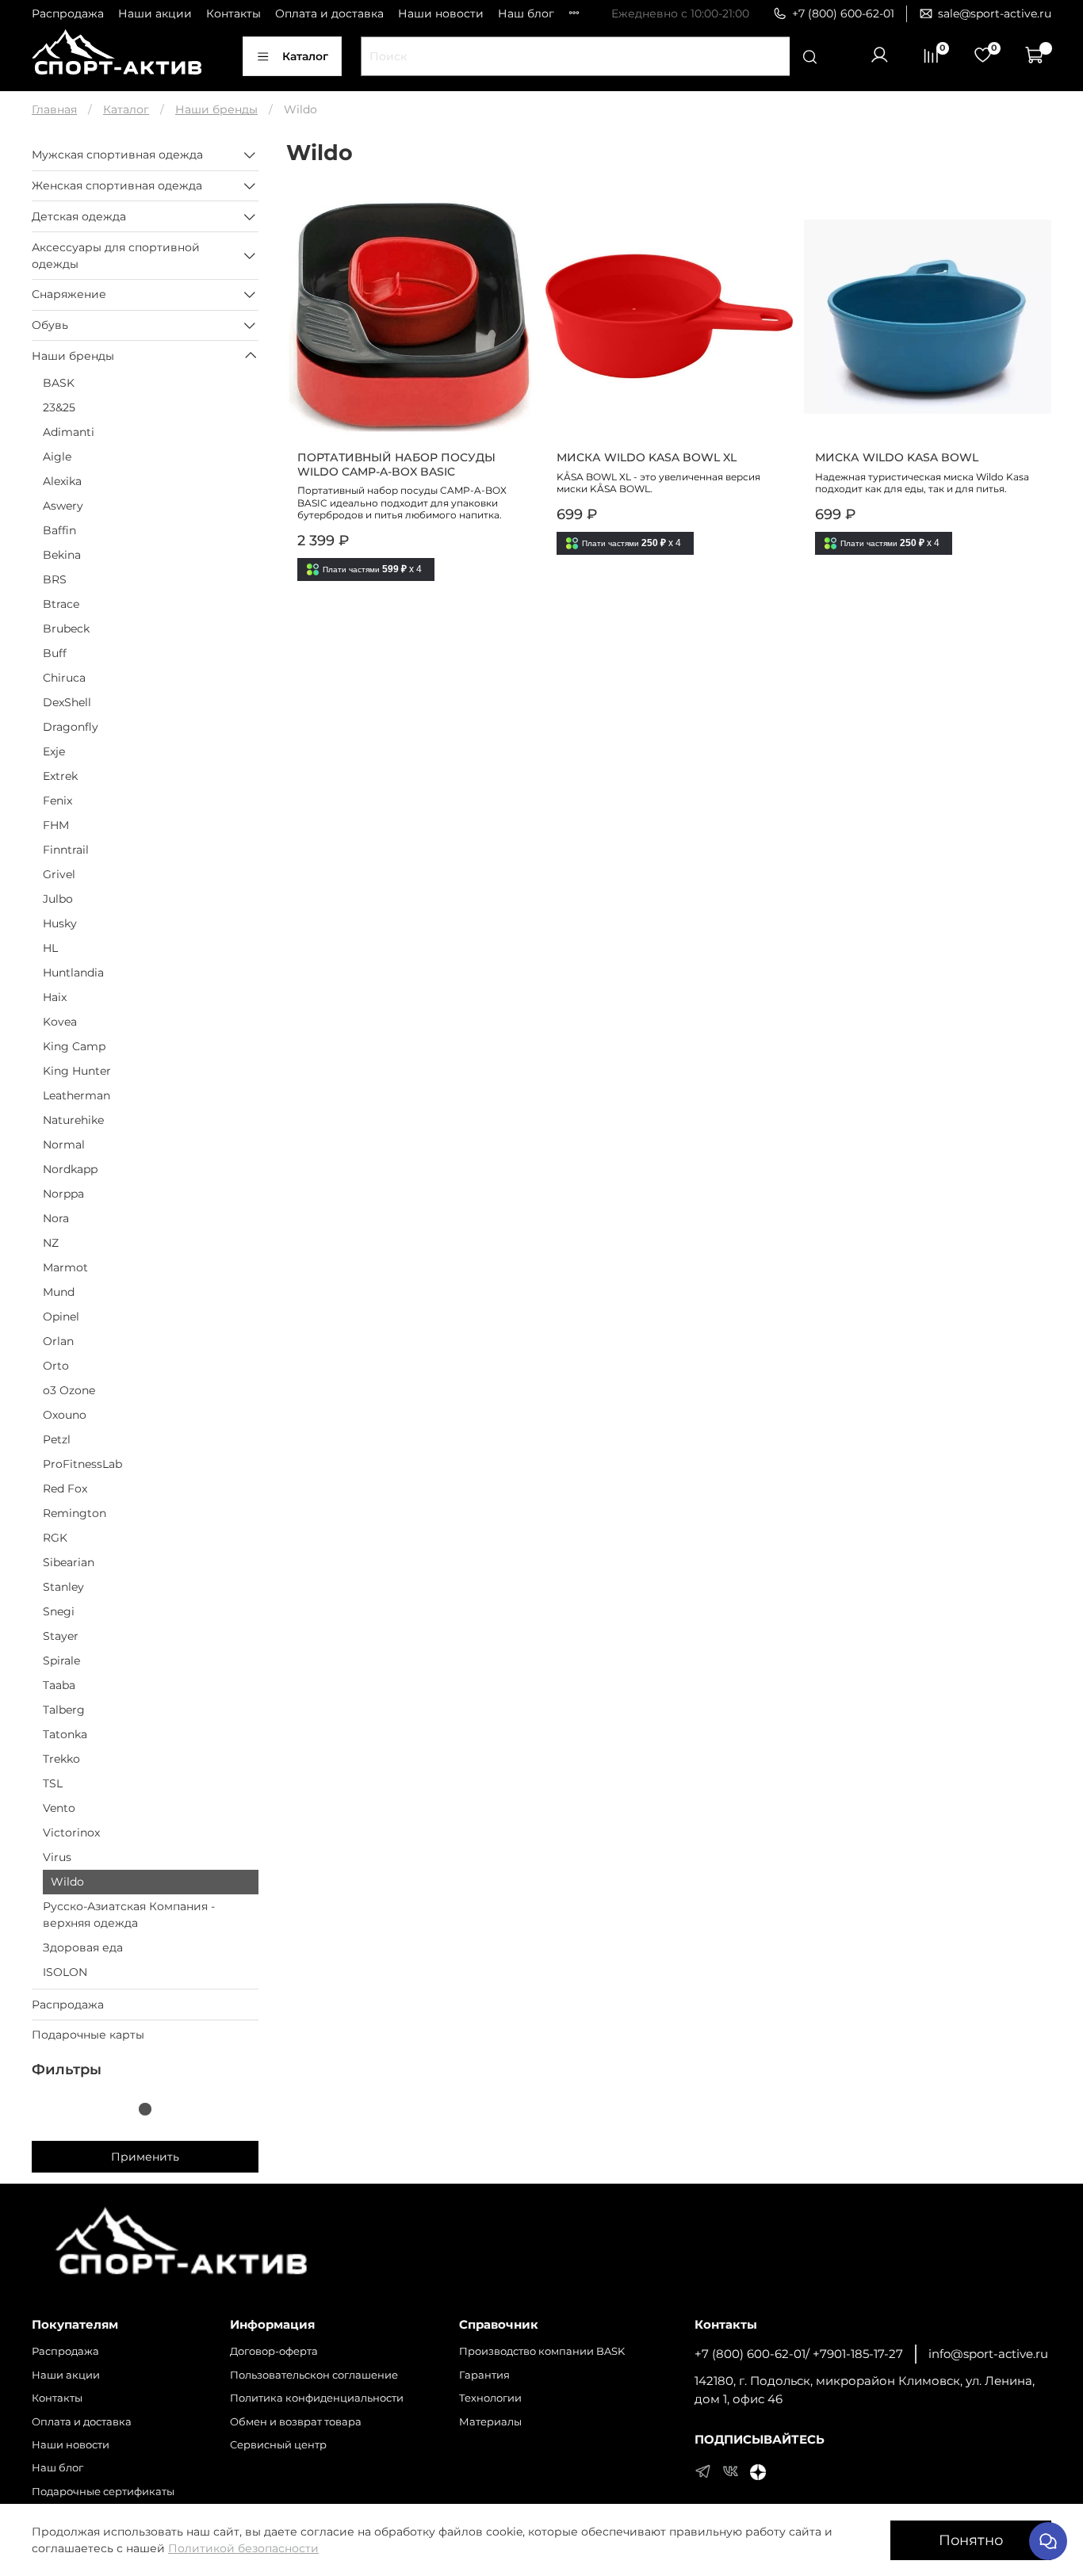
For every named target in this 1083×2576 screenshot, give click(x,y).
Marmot (65, 1267)
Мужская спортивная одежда (117, 155)
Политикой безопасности (243, 2548)
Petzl (57, 1439)
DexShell (67, 702)
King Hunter (77, 1071)
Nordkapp (70, 1169)
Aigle (57, 457)
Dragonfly (71, 727)
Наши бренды (216, 109)
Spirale (61, 1661)
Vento (59, 1808)
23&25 (59, 407)
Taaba (59, 1685)
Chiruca (64, 678)
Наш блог (526, 13)
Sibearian (69, 1562)
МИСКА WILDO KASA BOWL (897, 457)
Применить (145, 2157)
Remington (75, 1513)
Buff (55, 653)
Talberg (64, 1710)
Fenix (57, 801)
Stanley (63, 1587)
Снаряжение (69, 294)
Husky (60, 923)
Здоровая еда (83, 1947)
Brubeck (66, 629)
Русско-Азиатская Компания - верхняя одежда (129, 1915)
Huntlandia (73, 973)
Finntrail (66, 850)
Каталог (305, 56)
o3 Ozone (69, 1390)
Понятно (971, 2540)
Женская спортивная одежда (117, 185)
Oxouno (65, 1415)
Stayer (61, 1636)
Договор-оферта (274, 2351)
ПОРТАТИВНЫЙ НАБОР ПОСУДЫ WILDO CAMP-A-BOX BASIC (396, 464)
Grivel (59, 874)
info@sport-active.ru (988, 2354)
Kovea (60, 1022)
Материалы (490, 2422)
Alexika (62, 481)
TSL (53, 1783)
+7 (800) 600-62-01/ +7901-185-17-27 (799, 2354)
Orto (56, 1366)
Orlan (58, 1341)
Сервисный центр (278, 2445)
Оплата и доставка (329, 13)
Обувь (50, 325)
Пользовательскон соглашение (314, 2375)
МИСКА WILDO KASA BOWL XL (647, 457)
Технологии (490, 2398)
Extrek (60, 776)
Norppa (63, 1194)
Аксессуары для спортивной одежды (116, 256)
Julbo (58, 899)
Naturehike (73, 1120)
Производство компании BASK (542, 2351)
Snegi (59, 1611)
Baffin (59, 530)
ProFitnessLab (82, 1464)
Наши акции (155, 13)
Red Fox (65, 1489)
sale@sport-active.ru (995, 13)
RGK (55, 1538)
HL (50, 948)
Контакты (233, 13)
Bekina (62, 555)
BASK (59, 383)
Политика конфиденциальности (317, 2398)
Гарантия (484, 2375)
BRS (55, 579)
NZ (51, 1243)
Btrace (61, 604)
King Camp (74, 1046)
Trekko (61, 1759)
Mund (59, 1292)
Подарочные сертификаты (103, 2492)
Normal (64, 1145)
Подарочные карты (88, 2035)
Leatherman (77, 1095)
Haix (55, 997)
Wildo (67, 1882)
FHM (56, 825)
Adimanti (69, 432)
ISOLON (65, 1972)
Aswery (63, 506)
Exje (54, 751)
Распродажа (68, 13)
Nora (56, 1218)
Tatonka (65, 1734)
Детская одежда (79, 216)
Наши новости (441, 13)
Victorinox (71, 1833)
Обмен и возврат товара (296, 2422)
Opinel (61, 1317)
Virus (57, 1857)
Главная (54, 109)
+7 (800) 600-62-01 (843, 13)
